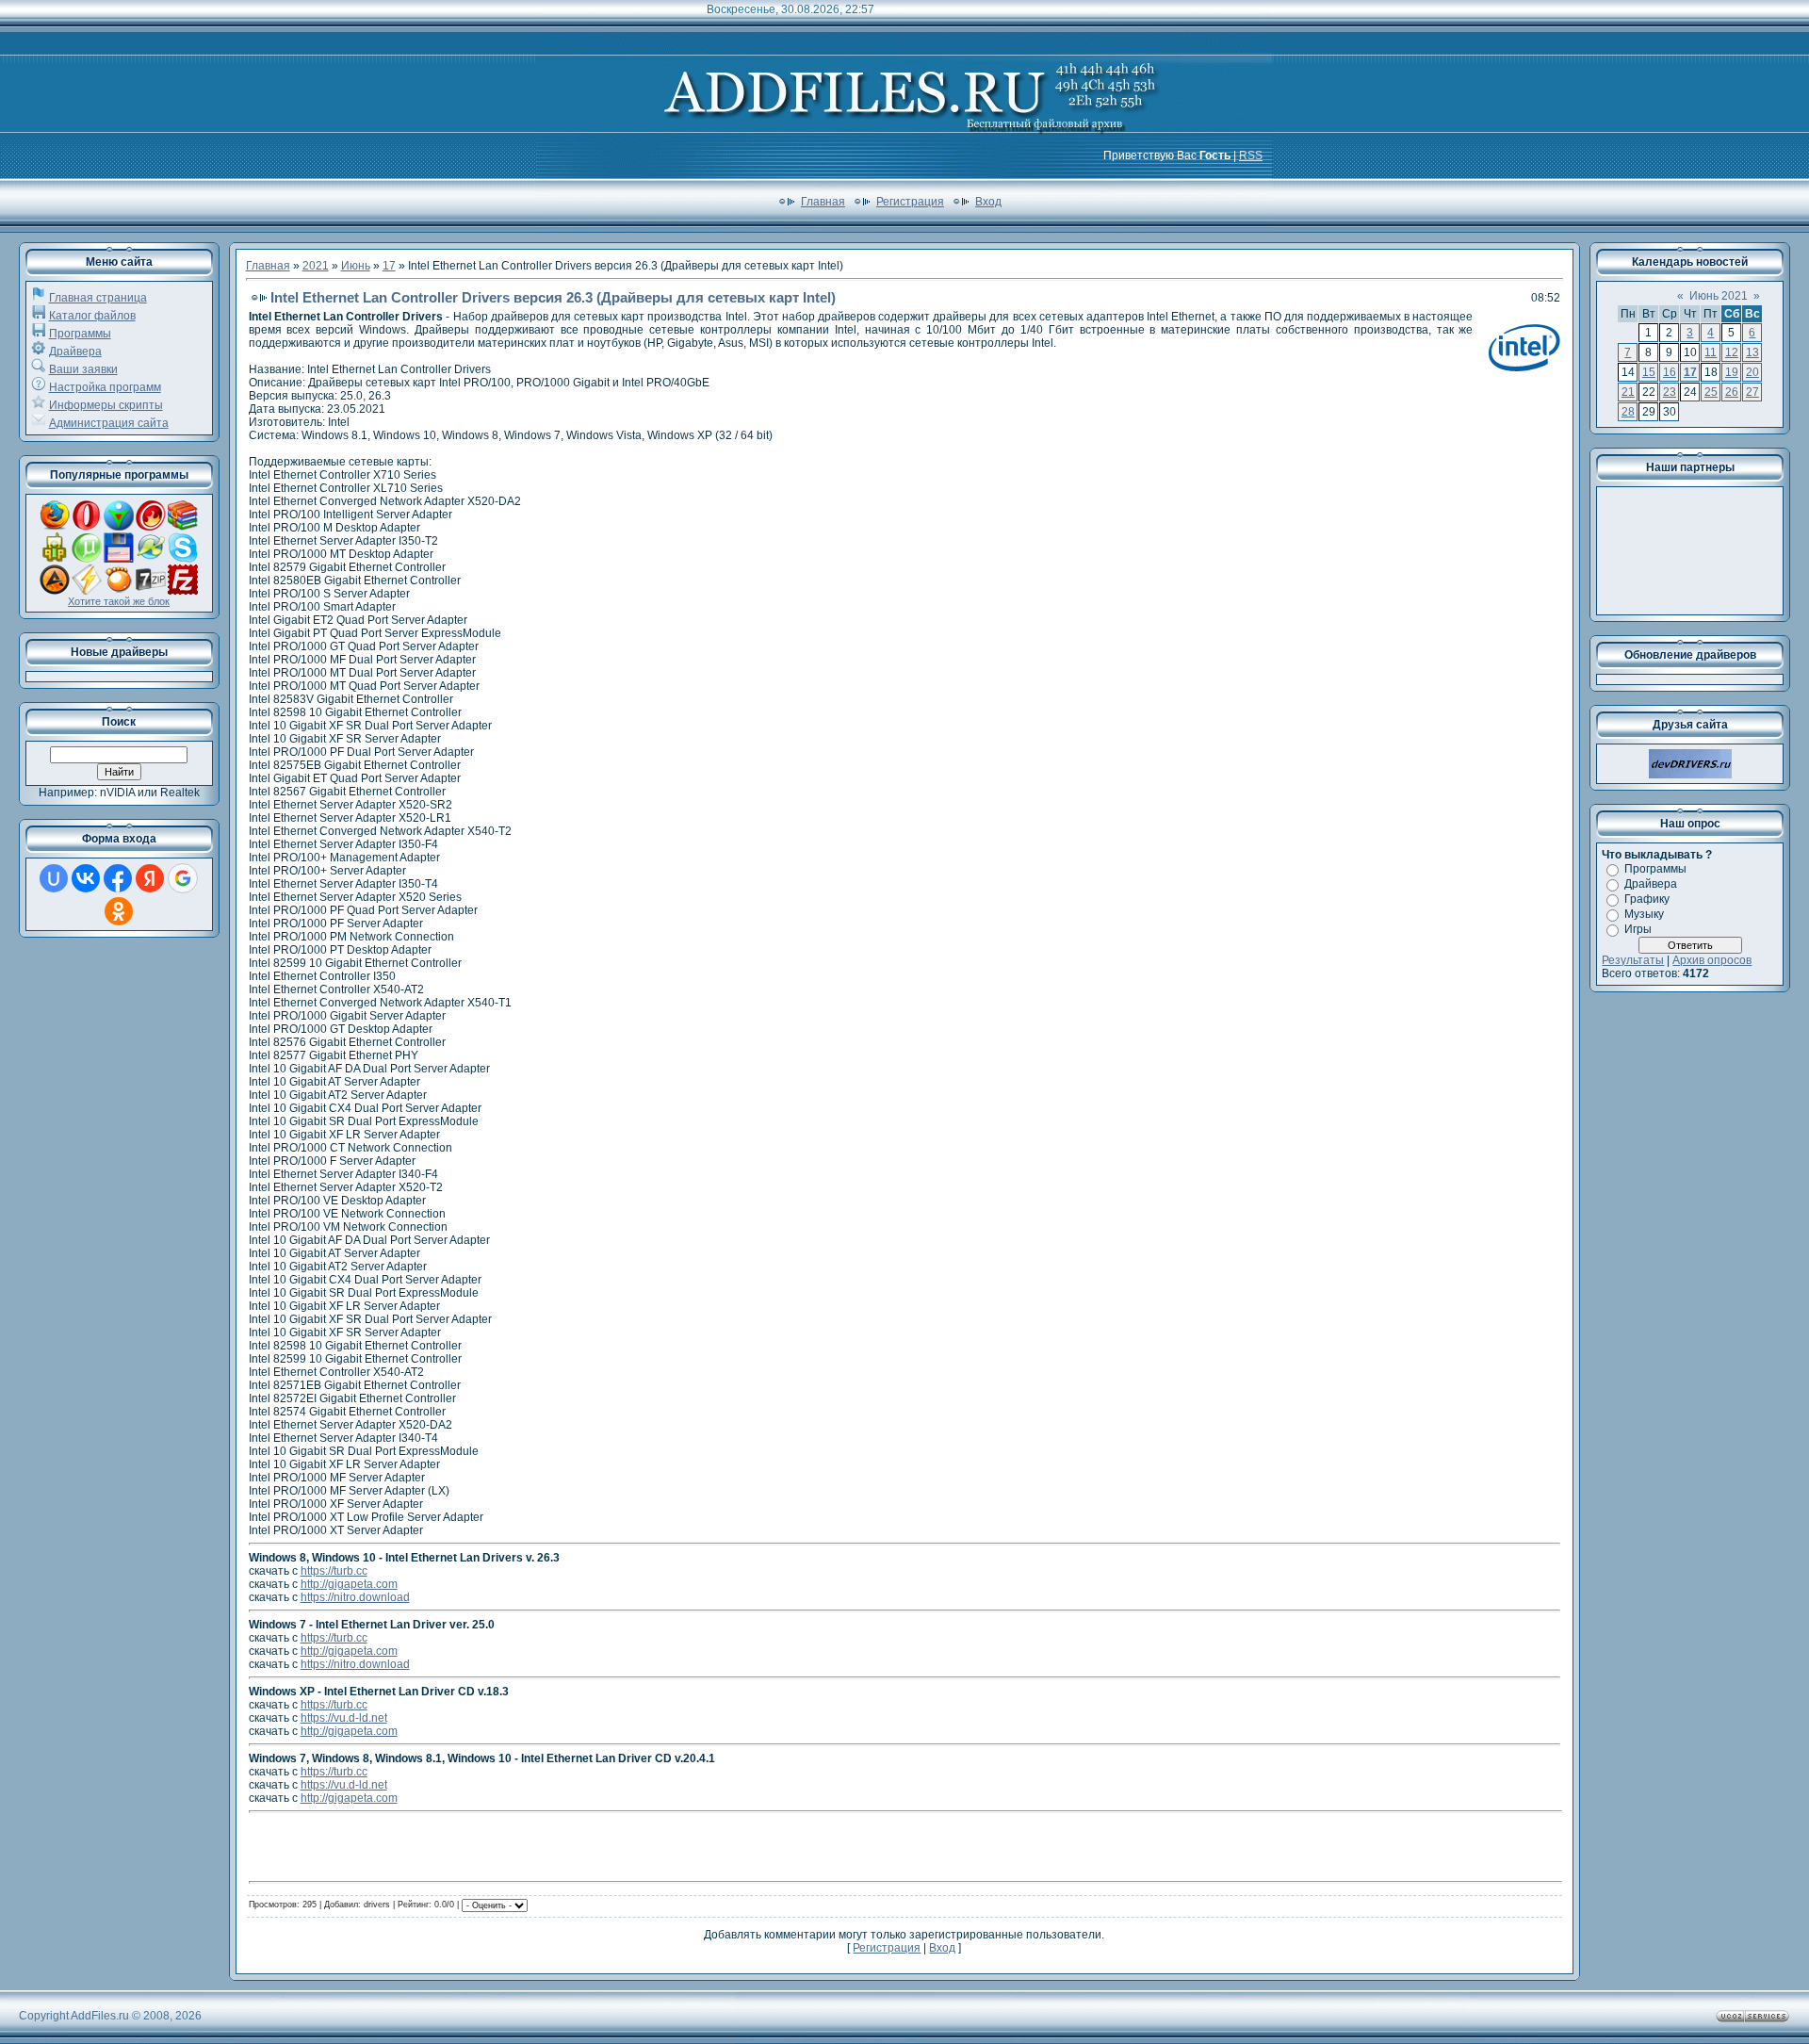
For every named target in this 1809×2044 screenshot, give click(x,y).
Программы (80, 334)
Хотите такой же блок (119, 601)
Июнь (356, 266)
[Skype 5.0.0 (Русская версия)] (183, 559)
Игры (1638, 929)
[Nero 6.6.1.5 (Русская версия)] (151, 527)
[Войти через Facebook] (118, 878)
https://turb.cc (334, 1571)
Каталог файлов (92, 316)
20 (1752, 372)
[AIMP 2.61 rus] (55, 591)
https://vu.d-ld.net (344, 1718)
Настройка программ (105, 387)
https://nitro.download (355, 1597)
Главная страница (98, 298)
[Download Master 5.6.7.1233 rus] (119, 527)
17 (389, 266)
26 (1732, 392)
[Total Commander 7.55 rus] (119, 559)
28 (1628, 412)
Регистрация (910, 202)
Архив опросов (1712, 960)
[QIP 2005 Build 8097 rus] (55, 559)
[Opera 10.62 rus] (87, 527)
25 (1711, 392)
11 (1711, 352)
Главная (823, 202)
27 (1752, 392)
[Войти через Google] (183, 878)
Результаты (1633, 960)
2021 (316, 266)
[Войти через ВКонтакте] (86, 878)
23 (1670, 392)
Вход (988, 202)
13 (1752, 352)
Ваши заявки (83, 369)
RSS (1251, 155)
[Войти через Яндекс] (150, 878)
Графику (1647, 899)
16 (1670, 372)
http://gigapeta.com (349, 1584)
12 (1732, 352)
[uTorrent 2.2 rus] (87, 559)
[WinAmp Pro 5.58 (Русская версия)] (87, 591)
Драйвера (75, 352)
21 (1628, 392)
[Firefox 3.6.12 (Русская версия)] (55, 527)
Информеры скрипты (106, 405)
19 (1732, 372)
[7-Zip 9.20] (151, 591)
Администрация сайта (109, 423)
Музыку (1644, 914)
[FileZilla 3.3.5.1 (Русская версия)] (183, 591)
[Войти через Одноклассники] (119, 911)
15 (1649, 372)
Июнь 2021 (1719, 296)
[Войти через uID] (54, 878)
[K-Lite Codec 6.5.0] (151, 559)
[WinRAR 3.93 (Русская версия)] (183, 527)
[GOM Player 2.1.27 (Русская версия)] (119, 591)
